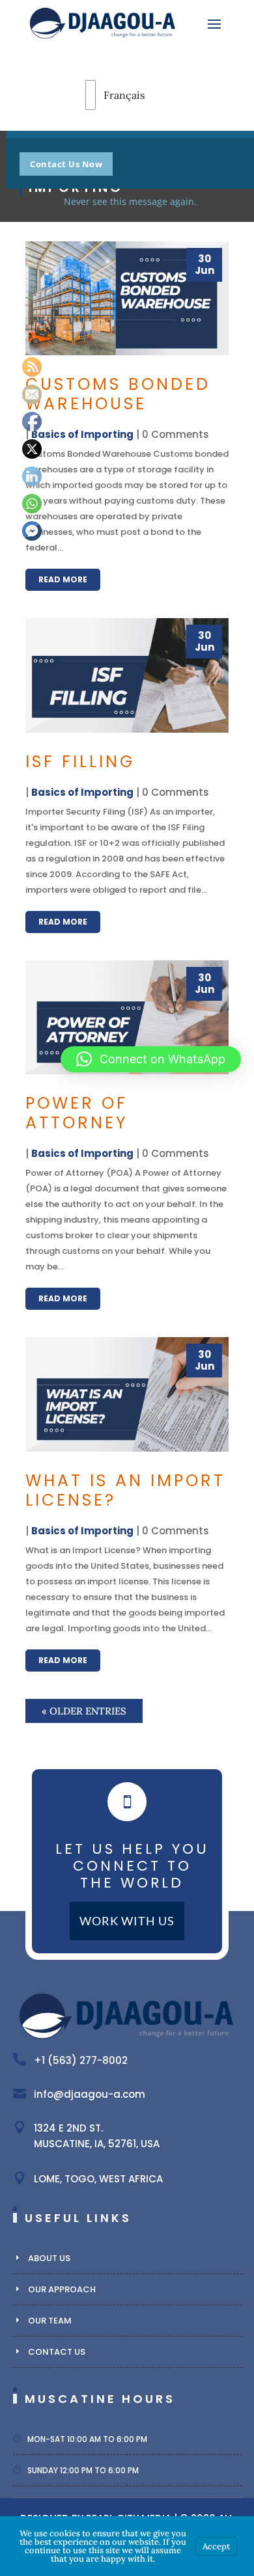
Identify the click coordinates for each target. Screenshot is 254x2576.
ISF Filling (80, 762)
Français (103, 95)
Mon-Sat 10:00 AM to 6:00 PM (87, 2439)
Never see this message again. (130, 201)
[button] (151, 1059)
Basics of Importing (82, 434)
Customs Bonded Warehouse (118, 394)
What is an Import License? (125, 1490)
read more (63, 579)
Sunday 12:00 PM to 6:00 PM (83, 2470)
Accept (216, 2546)
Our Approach (62, 2289)
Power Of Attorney (77, 1113)
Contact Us (57, 2352)
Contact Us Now (66, 164)
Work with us (127, 1921)
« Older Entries (84, 1711)
